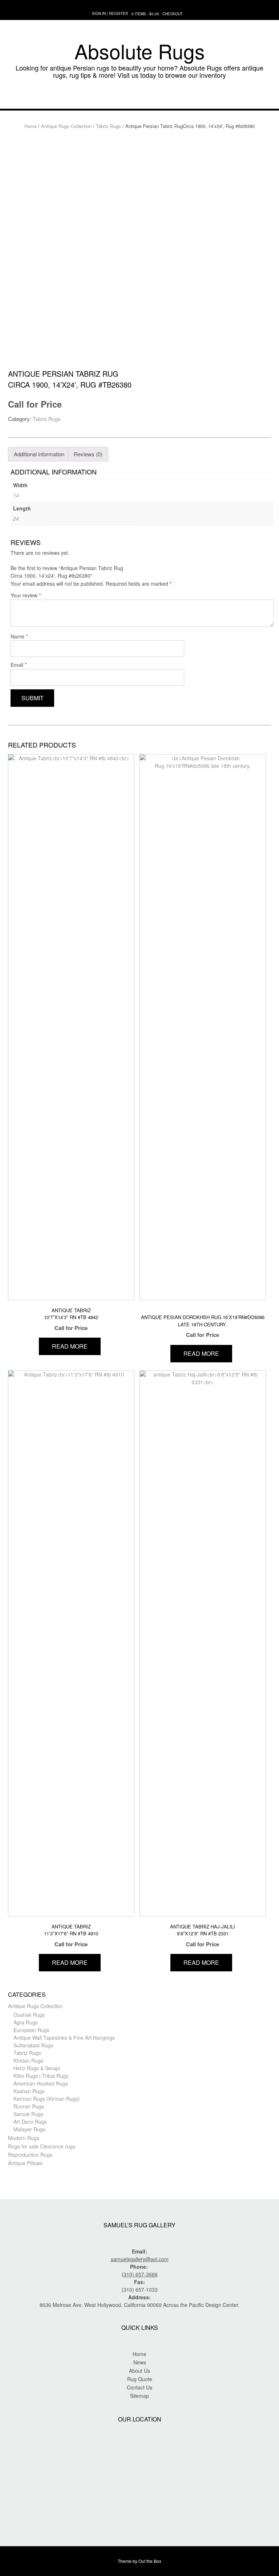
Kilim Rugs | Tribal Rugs (41, 2076)
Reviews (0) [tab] (88, 454)
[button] (139, 98)
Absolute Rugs (140, 51)
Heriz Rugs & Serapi (37, 2068)
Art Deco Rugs (30, 2122)
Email (19, 664)
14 (16, 495)
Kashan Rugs (29, 2091)
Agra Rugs (26, 2022)
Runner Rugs (29, 2106)
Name (19, 636)
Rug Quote (140, 2379)
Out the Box (150, 2561)
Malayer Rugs (29, 2129)
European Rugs (31, 2030)
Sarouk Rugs (28, 2114)
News (140, 2362)
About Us (139, 2371)
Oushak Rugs (29, 2015)
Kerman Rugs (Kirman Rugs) (47, 2099)
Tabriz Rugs (108, 126)
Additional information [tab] (39, 454)
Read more (70, 1346)
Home (31, 126)
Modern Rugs (24, 2138)
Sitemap (139, 2396)
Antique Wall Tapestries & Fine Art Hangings (64, 2038)
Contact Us (139, 2387)
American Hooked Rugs (41, 2083)
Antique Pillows (25, 2163)
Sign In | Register (110, 13)
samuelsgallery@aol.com (140, 2259)
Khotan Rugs (28, 2060)
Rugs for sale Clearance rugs (42, 2146)
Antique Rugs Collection (66, 126)
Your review (26, 595)
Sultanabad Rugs (33, 2045)
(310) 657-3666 (140, 2274)
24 (16, 518)
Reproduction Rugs (30, 2155)
